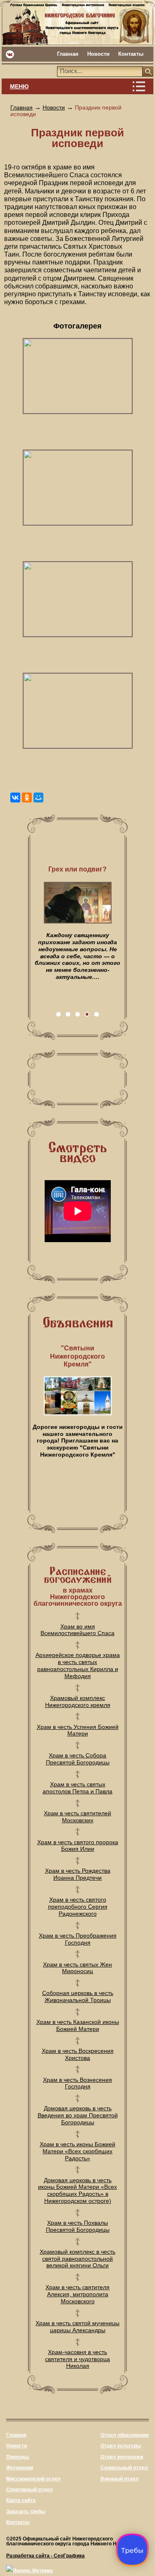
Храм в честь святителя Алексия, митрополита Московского (77, 2294)
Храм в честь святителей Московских (77, 1817)
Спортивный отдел (30, 2490)
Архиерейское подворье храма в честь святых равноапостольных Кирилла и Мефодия (78, 1665)
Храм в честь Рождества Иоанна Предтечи (78, 1874)
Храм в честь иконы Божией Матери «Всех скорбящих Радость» (77, 2151)
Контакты (131, 54)
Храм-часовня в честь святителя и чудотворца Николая (77, 2359)
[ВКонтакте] (15, 798)
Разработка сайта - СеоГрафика (45, 2556)
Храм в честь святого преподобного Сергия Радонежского (78, 1907)
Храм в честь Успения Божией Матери (78, 1730)
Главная (68, 54)
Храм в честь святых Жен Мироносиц (77, 1968)
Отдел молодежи (122, 2457)
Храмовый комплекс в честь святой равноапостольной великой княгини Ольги (77, 2259)
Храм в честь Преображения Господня (78, 1939)
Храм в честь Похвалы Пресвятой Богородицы (78, 2226)
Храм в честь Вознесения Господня (77, 2083)
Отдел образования (125, 2435)
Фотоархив (20, 2468)
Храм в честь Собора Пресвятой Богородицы (78, 1759)
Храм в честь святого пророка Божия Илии (78, 1846)
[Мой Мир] (38, 798)
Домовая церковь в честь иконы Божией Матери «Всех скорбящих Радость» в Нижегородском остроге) (77, 2190)
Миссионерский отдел (33, 2479)
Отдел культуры (121, 2446)
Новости (98, 54)
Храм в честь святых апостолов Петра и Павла (77, 1788)
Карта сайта (21, 2500)
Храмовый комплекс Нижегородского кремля (78, 1701)
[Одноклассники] (27, 798)
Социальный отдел (124, 2468)
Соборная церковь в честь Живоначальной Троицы (78, 1996)
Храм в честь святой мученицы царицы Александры (77, 2327)
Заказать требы (26, 2512)
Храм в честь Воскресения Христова (78, 2054)
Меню (19, 86)
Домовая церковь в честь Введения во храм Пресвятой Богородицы (78, 2115)
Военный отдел (120, 2479)
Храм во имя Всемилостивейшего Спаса (77, 1630)
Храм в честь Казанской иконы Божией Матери (78, 2025)
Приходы (18, 2457)
